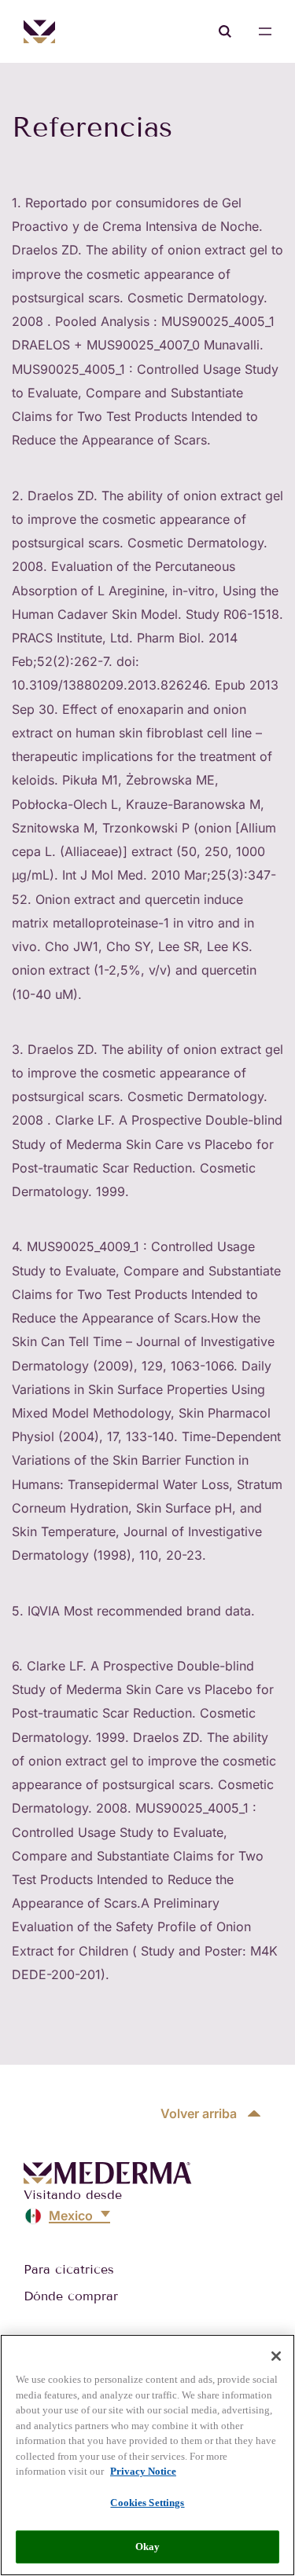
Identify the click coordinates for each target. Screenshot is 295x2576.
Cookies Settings (147, 2503)
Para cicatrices (69, 2269)
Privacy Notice (143, 2471)
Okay (148, 2547)
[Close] (276, 2356)
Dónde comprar (71, 2296)
